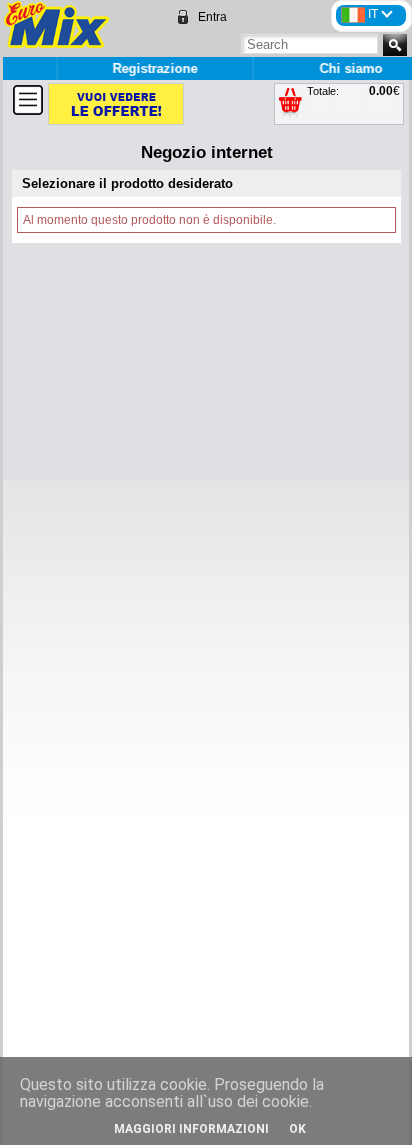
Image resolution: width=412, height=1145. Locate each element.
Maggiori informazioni (191, 1129)
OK (297, 1129)
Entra (212, 17)
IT (374, 14)
